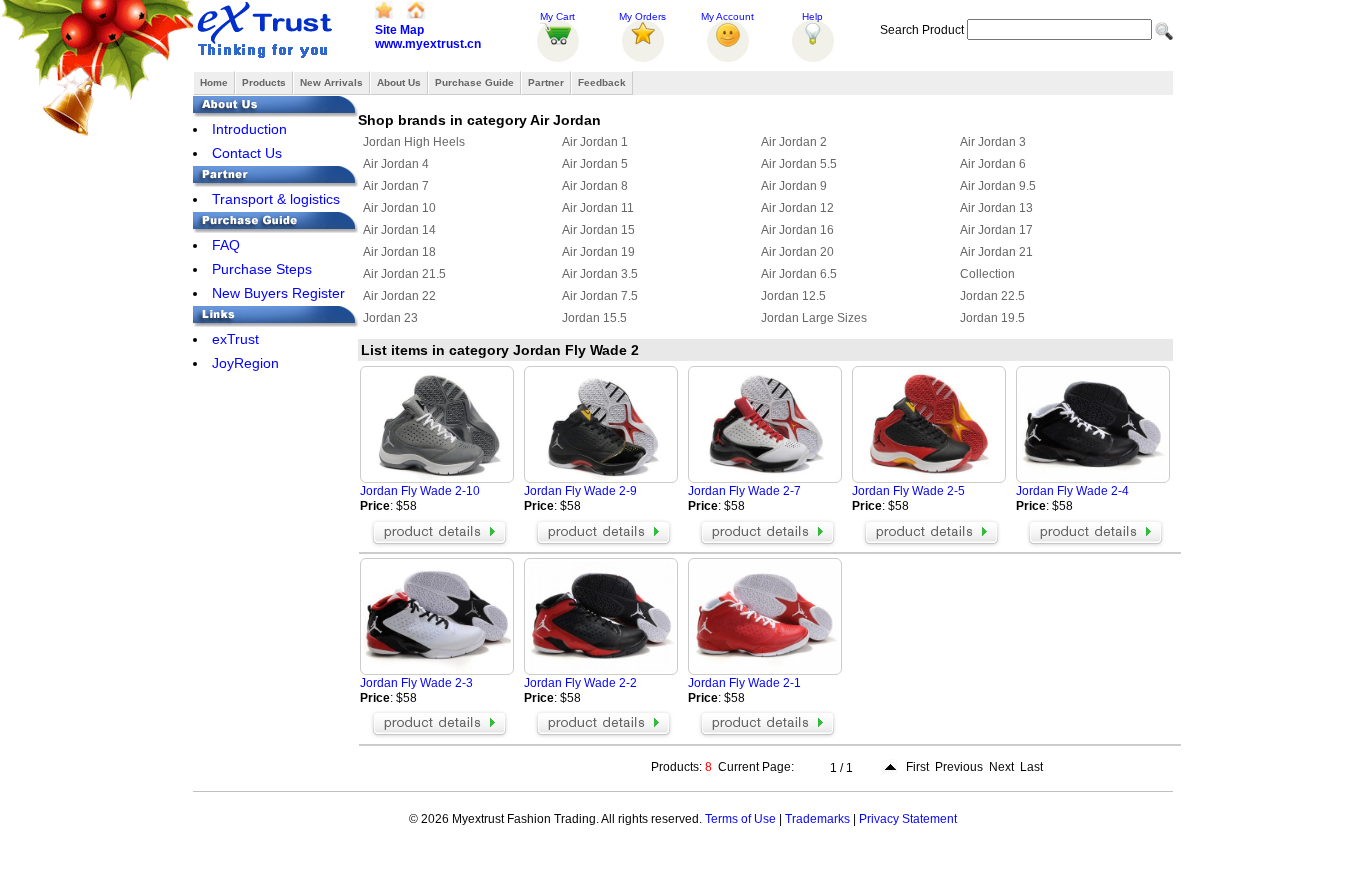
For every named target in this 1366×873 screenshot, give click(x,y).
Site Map (399, 30)
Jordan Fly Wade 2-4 (1072, 491)
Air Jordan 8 (595, 186)
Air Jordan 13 (996, 208)
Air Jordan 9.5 (998, 186)
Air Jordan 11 (598, 208)
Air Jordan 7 (396, 186)
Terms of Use (740, 819)
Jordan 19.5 (992, 318)
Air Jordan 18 (399, 252)
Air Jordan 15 (598, 230)
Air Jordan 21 (996, 252)
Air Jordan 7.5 (600, 296)
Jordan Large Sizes (814, 318)
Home (214, 82)
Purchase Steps (262, 269)
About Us (399, 82)
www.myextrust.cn (428, 44)
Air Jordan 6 (993, 164)
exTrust (235, 339)
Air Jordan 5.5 (799, 164)
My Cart (557, 16)
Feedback (602, 82)
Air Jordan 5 (595, 164)
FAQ (226, 245)
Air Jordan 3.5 (600, 274)
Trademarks (817, 819)
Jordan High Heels (414, 142)
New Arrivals (331, 82)
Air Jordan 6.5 (799, 274)
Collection (987, 274)
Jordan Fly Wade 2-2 (580, 683)
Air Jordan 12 (797, 208)
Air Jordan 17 (996, 230)
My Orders (642, 16)
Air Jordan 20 (797, 252)
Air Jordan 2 (794, 142)
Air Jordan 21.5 (404, 274)
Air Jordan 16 (797, 230)
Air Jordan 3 (993, 142)
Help (812, 16)
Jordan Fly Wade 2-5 (908, 491)
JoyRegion (245, 363)
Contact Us (247, 153)
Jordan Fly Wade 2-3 (416, 683)
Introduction (249, 129)
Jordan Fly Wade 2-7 (744, 491)
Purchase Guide (474, 82)
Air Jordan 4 (396, 164)
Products (264, 82)
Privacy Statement (908, 819)
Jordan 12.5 (793, 296)
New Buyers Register (278, 293)
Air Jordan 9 (794, 186)
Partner (546, 82)
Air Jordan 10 (399, 208)
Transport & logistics (276, 199)
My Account (727, 16)
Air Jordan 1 (595, 142)
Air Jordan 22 (399, 296)
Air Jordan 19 (598, 252)
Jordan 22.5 (992, 296)
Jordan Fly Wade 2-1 (744, 683)
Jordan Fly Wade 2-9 (580, 491)
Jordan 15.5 (594, 318)
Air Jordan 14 (399, 230)
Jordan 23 (390, 318)
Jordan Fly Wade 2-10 (420, 491)
